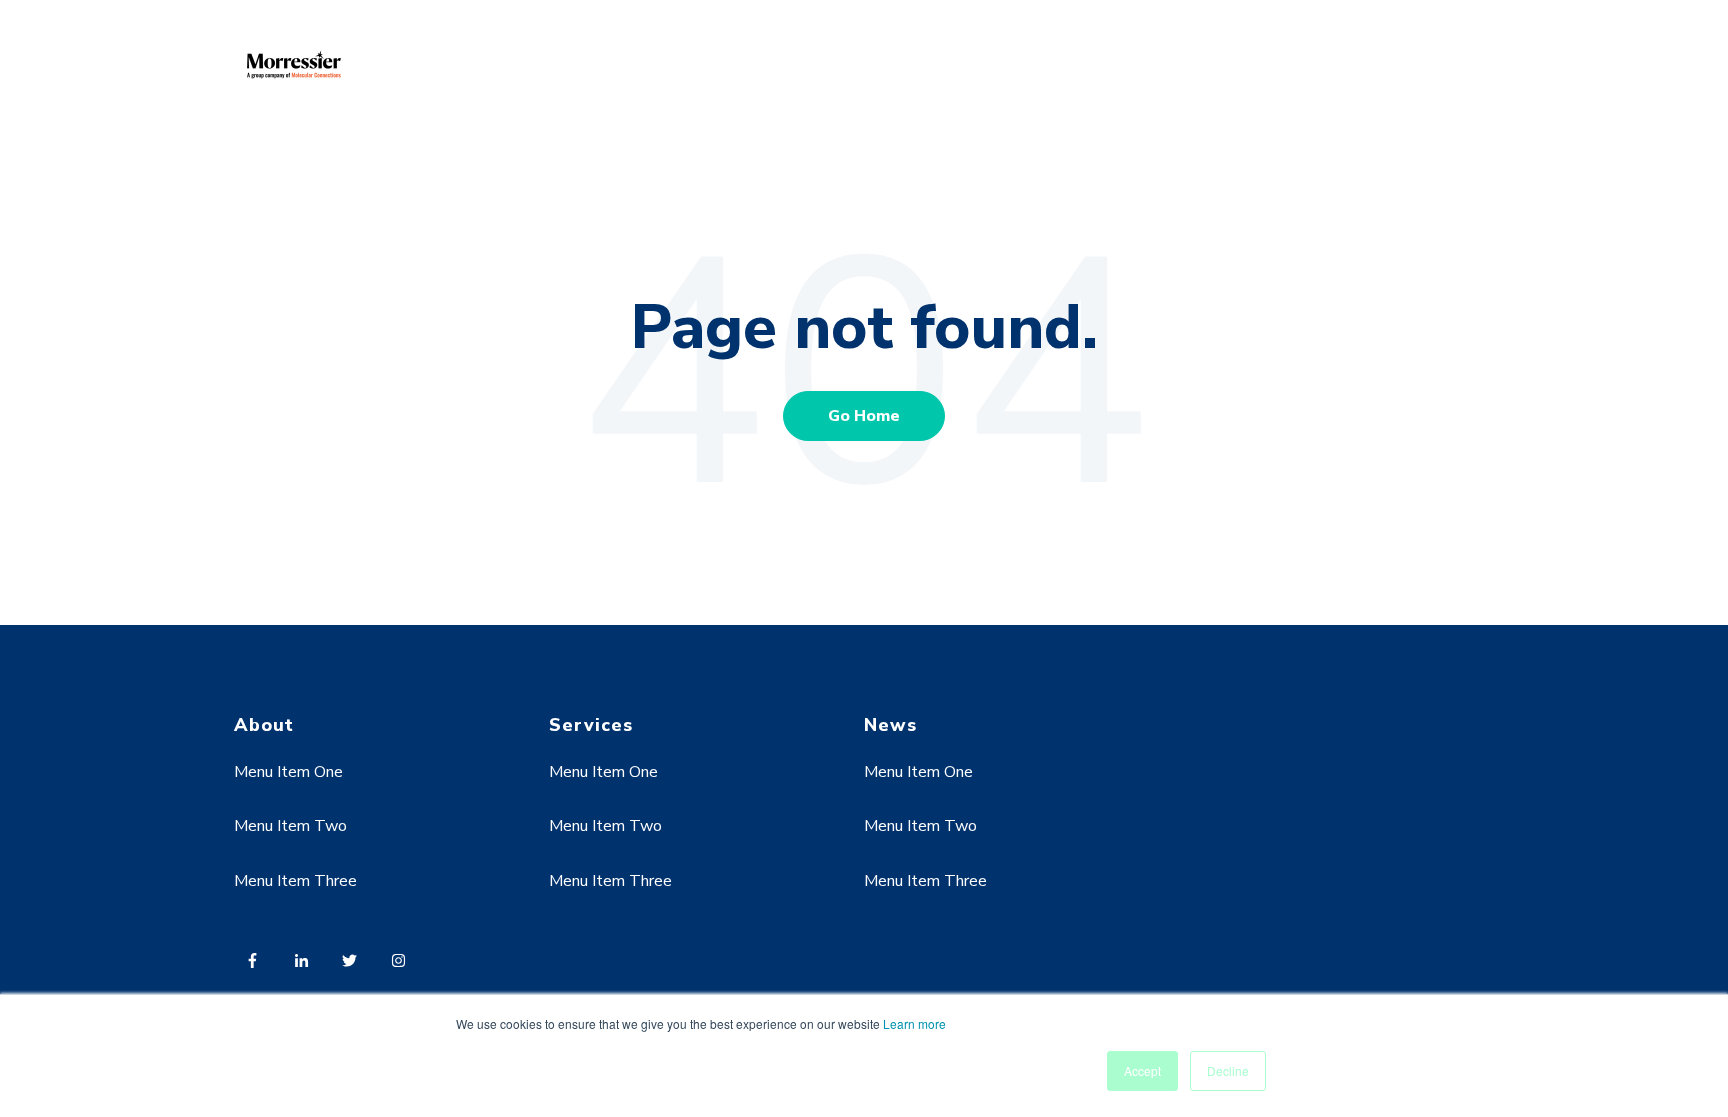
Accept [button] (1142, 1070)
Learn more (914, 1023)
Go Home (864, 416)
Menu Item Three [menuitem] (295, 881)
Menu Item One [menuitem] (288, 772)
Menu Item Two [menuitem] (290, 826)
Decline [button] (1228, 1070)
